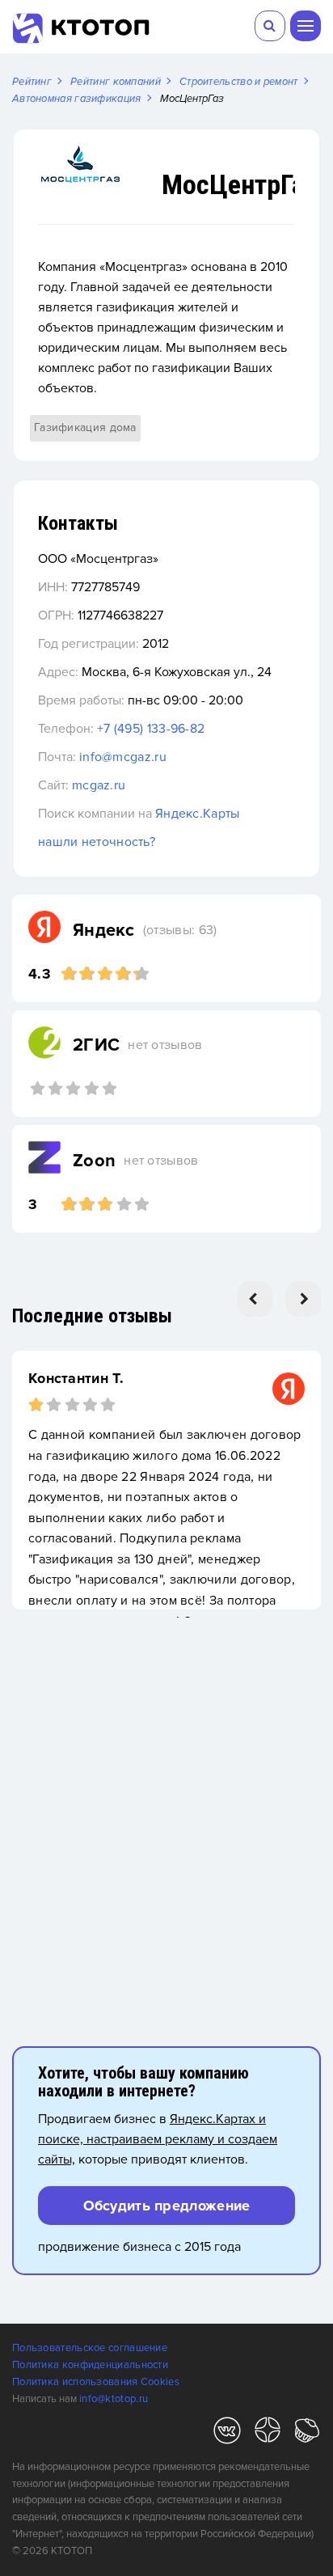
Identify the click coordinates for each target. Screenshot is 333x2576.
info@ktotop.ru (114, 2399)
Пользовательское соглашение (90, 2348)
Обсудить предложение (167, 2206)
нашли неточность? (97, 842)
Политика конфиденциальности (90, 2365)
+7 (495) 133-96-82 (151, 729)
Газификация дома (85, 427)
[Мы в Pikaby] (307, 2433)
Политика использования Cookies (96, 2382)
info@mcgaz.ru (123, 757)
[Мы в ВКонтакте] (227, 2433)
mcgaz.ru (99, 785)
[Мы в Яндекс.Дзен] (268, 2433)
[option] (166, 1480)
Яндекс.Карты (198, 814)
